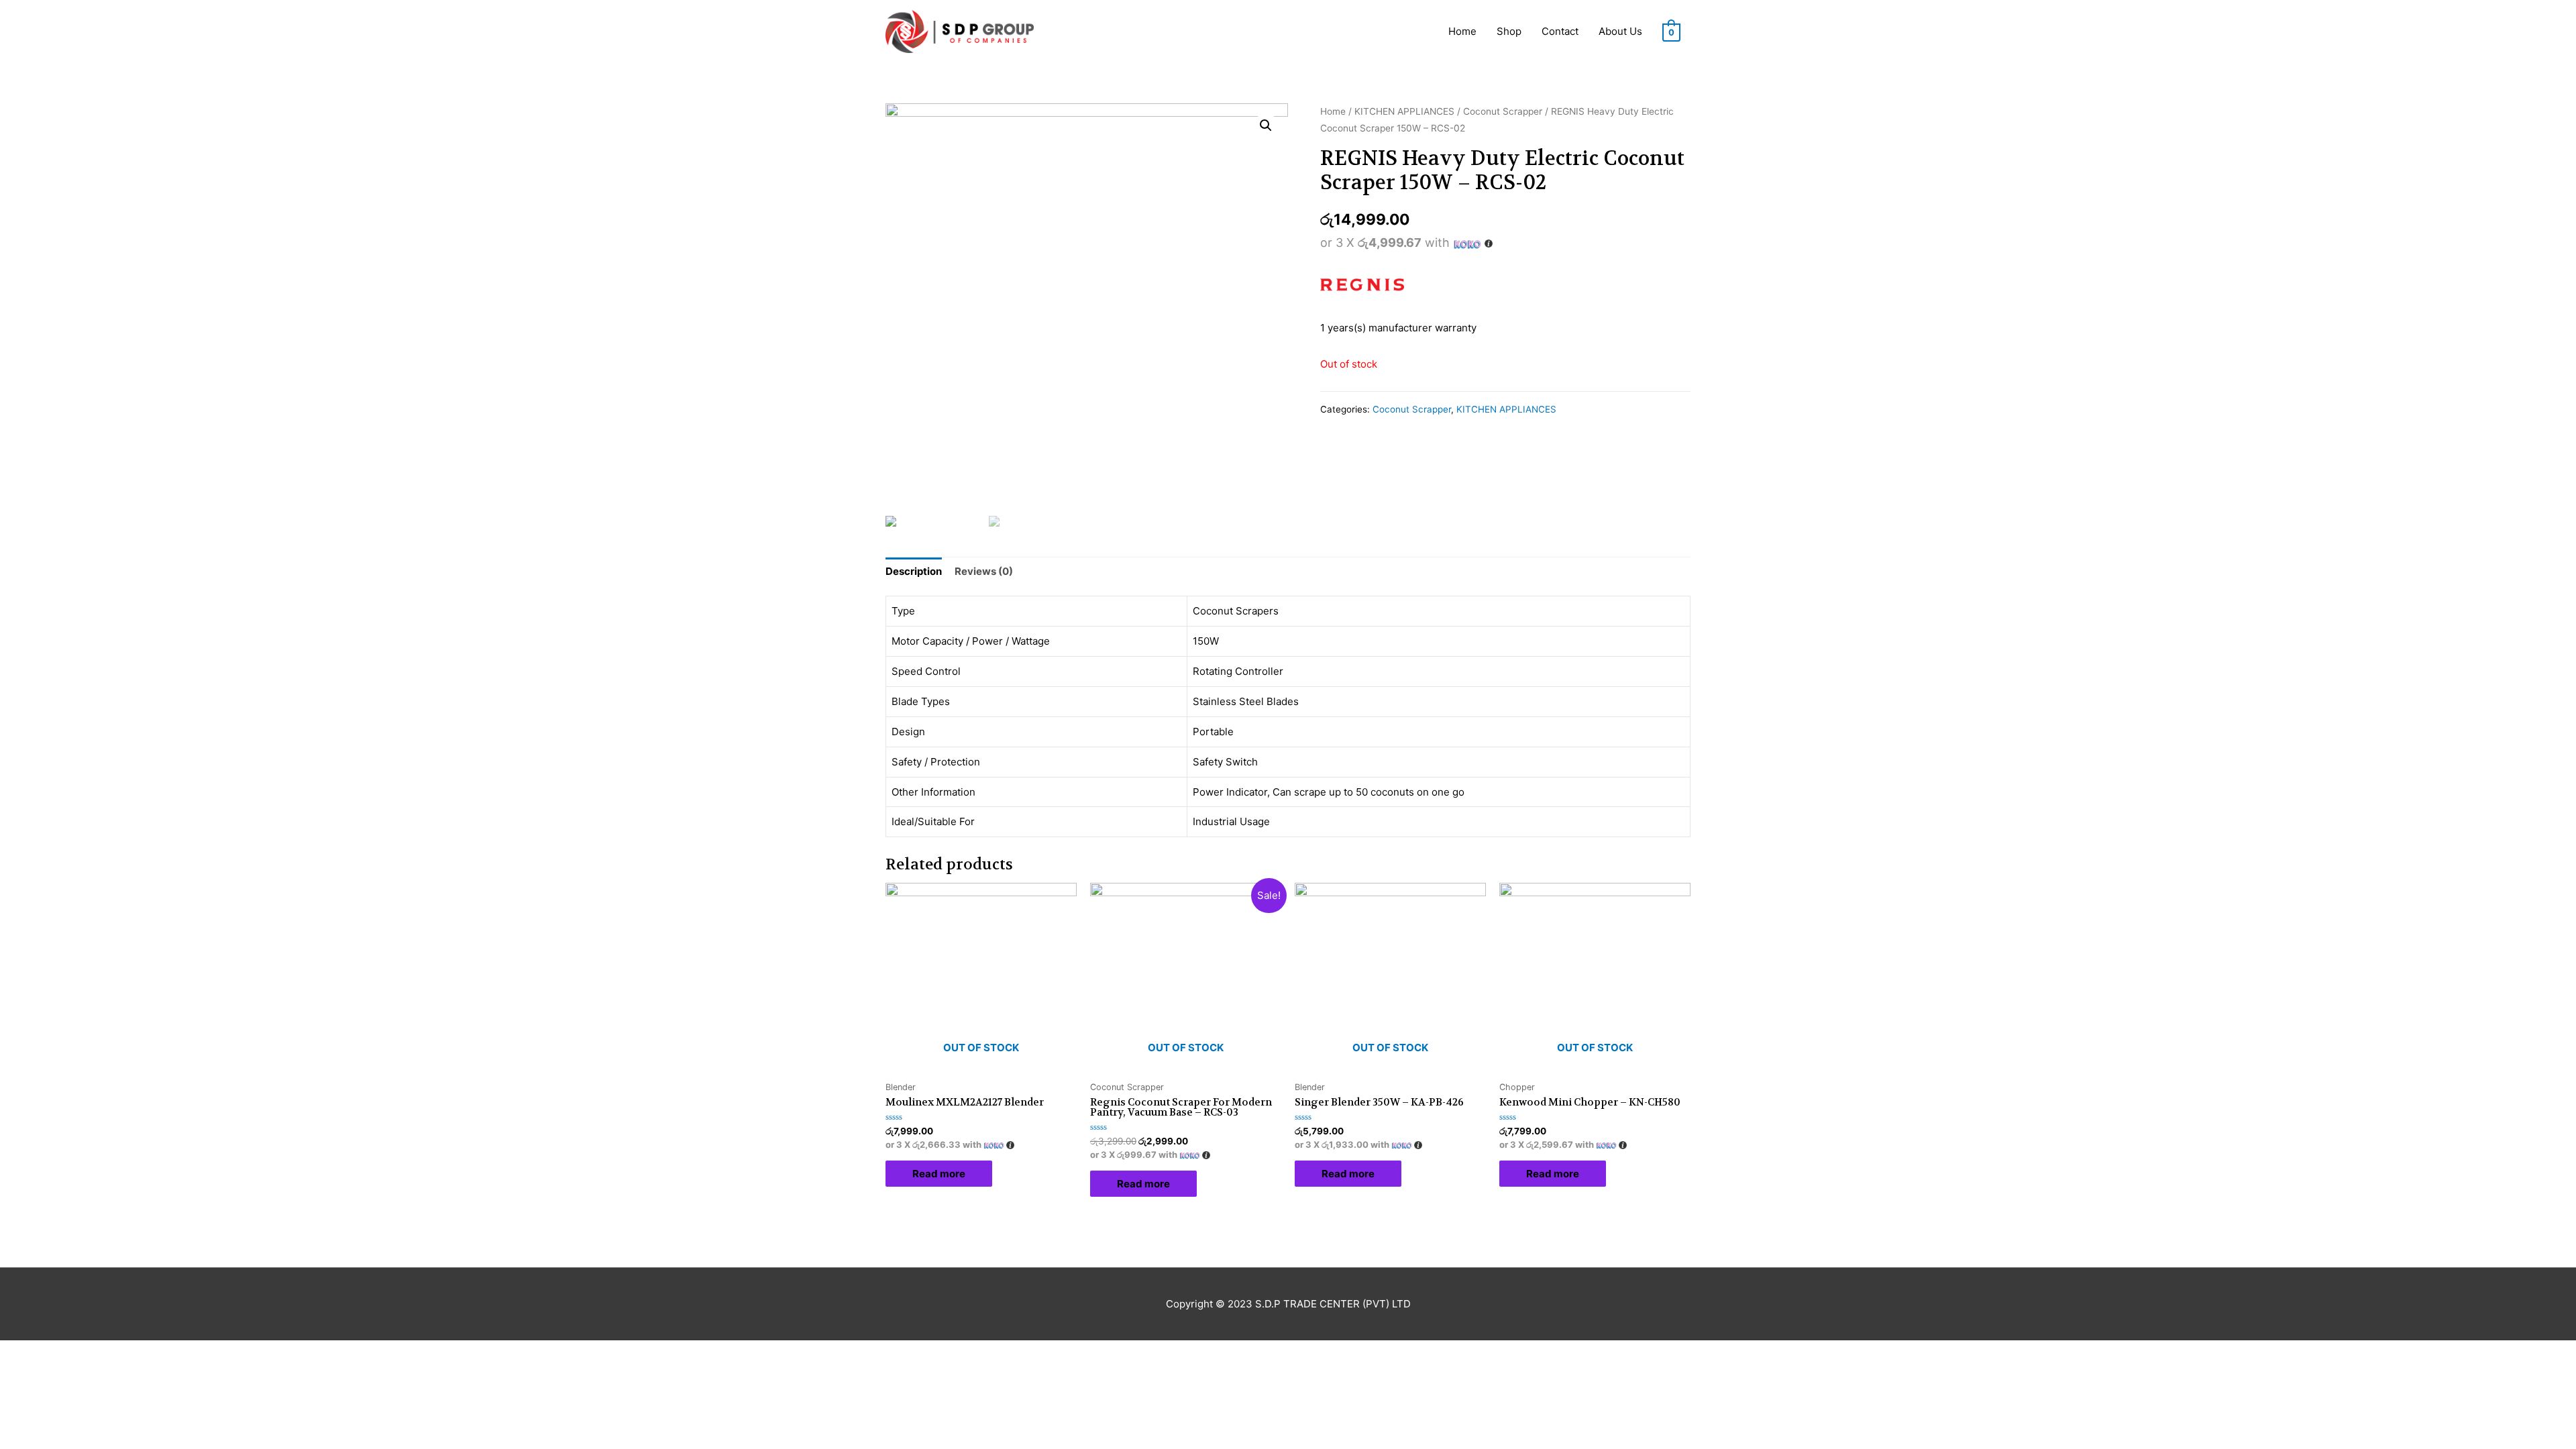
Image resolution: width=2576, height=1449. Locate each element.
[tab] (914, 572)
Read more (939, 1174)
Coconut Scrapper (1503, 111)
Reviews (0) (984, 571)
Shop (1509, 31)
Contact (1560, 31)
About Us (1620, 31)
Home (1462, 31)
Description (914, 571)
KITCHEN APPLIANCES (1404, 111)
